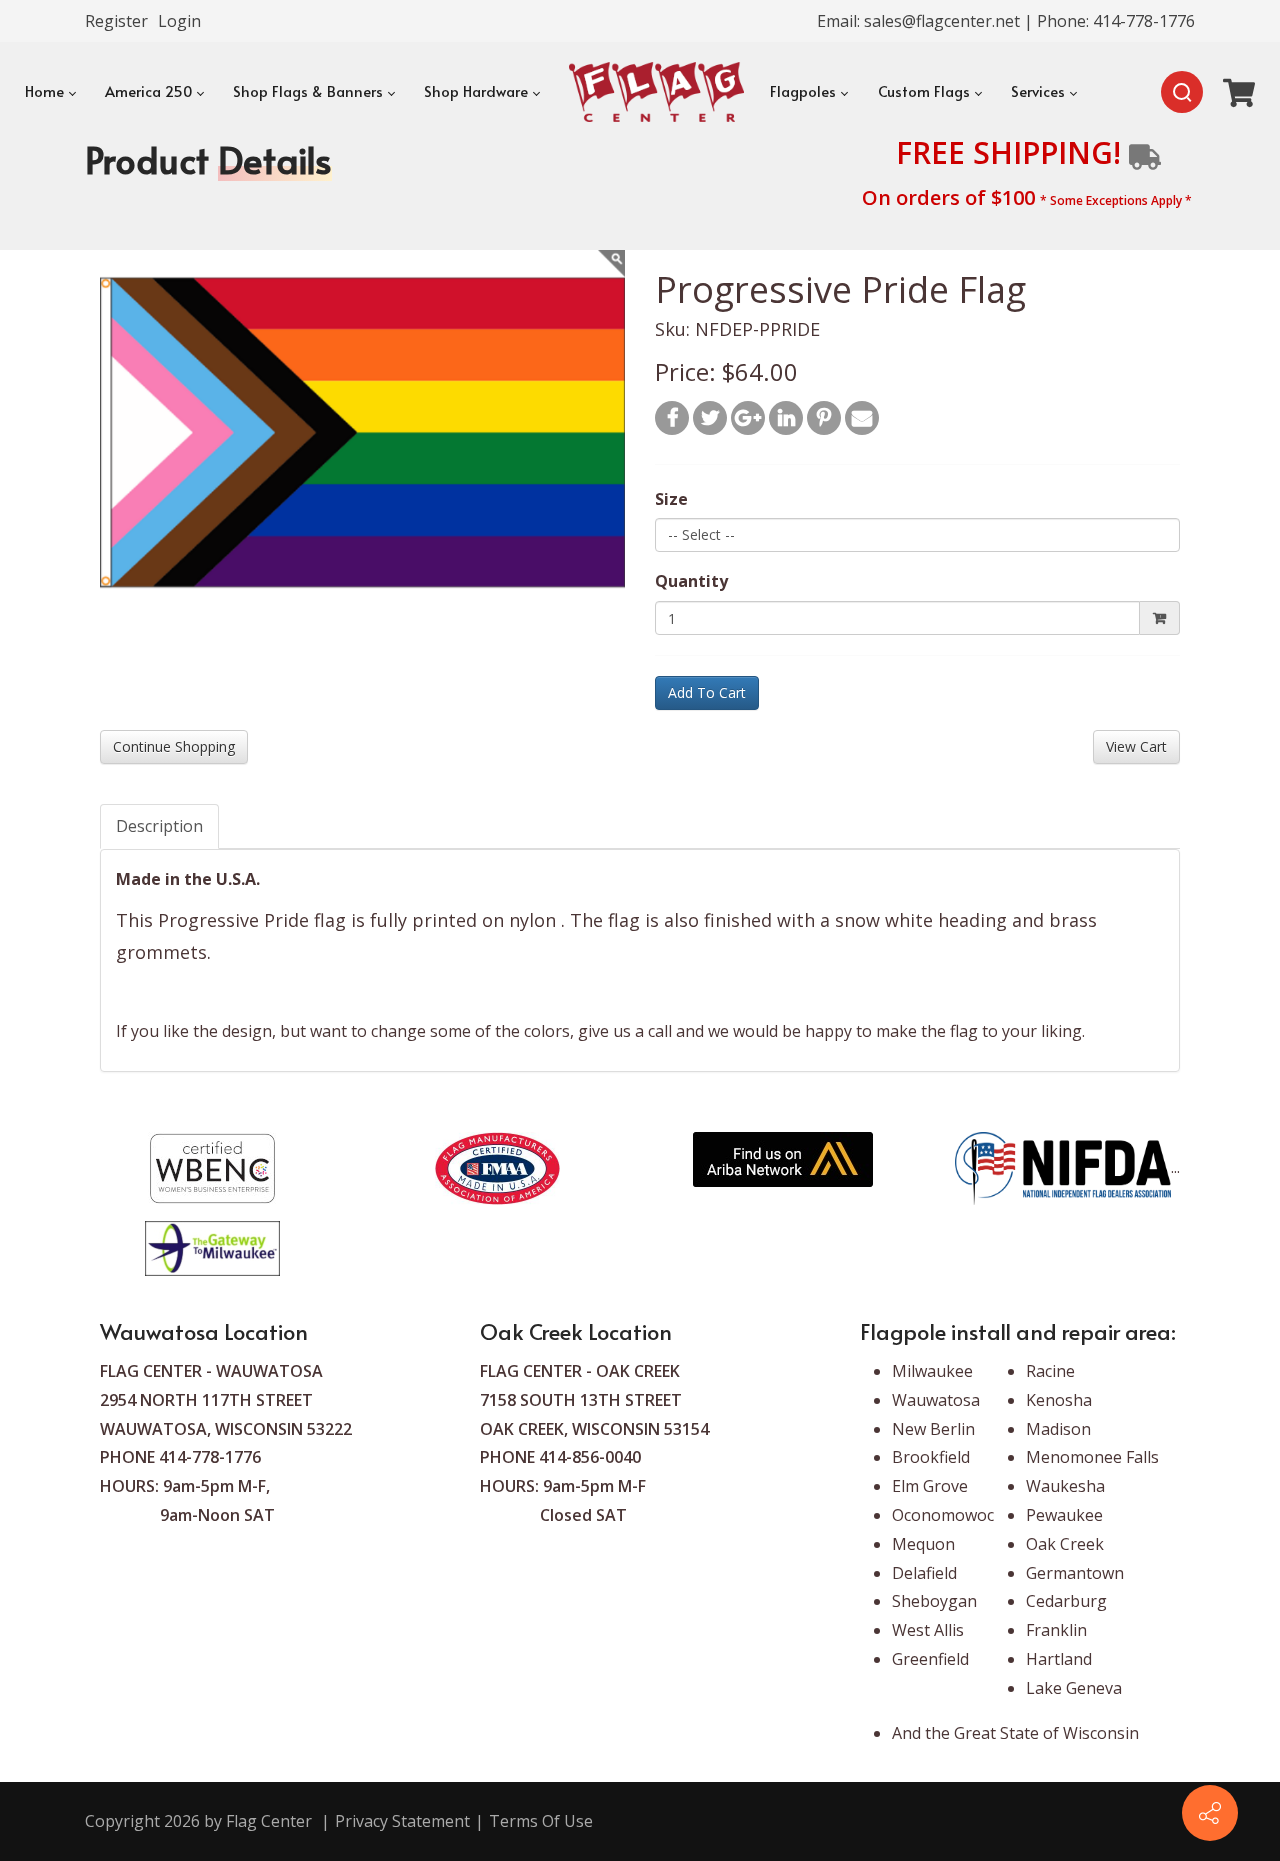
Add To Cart (707, 692)
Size (671, 499)
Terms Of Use (541, 1821)
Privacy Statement (402, 1821)
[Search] (1182, 92)
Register (116, 21)
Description (159, 826)
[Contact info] (1210, 1813)
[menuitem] (49, 92)
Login (179, 21)
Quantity (691, 581)
